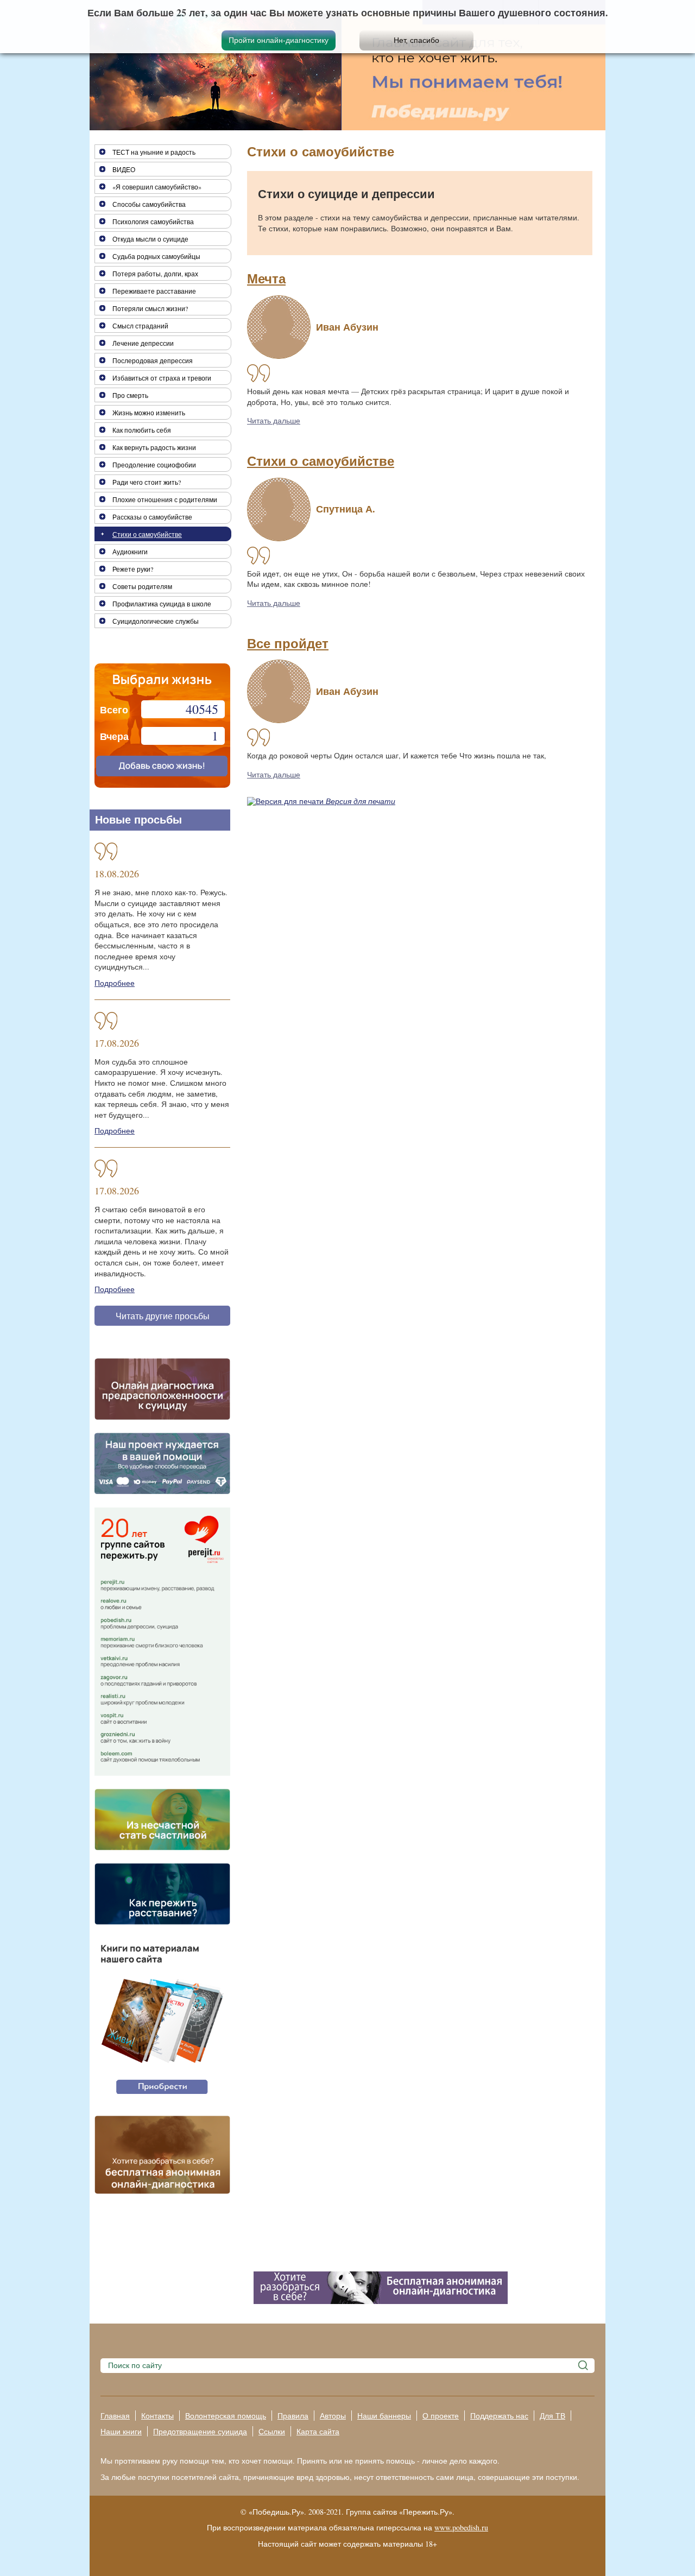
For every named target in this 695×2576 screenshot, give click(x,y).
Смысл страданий (140, 326)
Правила (293, 2416)
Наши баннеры (384, 2416)
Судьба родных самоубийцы (156, 256)
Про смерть (130, 395)
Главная (115, 2416)
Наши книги (121, 2431)
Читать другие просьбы (163, 1316)
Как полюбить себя (142, 430)
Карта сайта (318, 2431)
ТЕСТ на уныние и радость (154, 152)
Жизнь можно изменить (149, 413)
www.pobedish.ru (461, 2527)
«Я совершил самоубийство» (157, 187)
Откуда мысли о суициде (150, 239)
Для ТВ (552, 2416)
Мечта (266, 279)
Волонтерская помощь (226, 2416)
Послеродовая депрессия (153, 360)
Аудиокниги (130, 552)
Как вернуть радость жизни (154, 447)
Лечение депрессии (143, 343)
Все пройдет (288, 644)
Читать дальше (274, 420)
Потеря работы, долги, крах (155, 274)
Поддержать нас (499, 2416)
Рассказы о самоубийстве (152, 517)
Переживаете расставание (154, 291)
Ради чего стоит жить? (147, 482)
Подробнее (115, 983)
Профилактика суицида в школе (162, 604)
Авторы (333, 2416)
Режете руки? (133, 569)
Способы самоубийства (149, 204)
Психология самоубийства (153, 221)
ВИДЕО (124, 169)
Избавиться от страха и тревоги (162, 378)
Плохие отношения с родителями (165, 499)
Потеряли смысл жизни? (150, 308)
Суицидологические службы (156, 621)
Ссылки (272, 2431)
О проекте (441, 2416)
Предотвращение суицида (200, 2431)
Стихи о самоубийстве (321, 461)
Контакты (157, 2416)
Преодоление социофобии (154, 465)
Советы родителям (142, 586)
